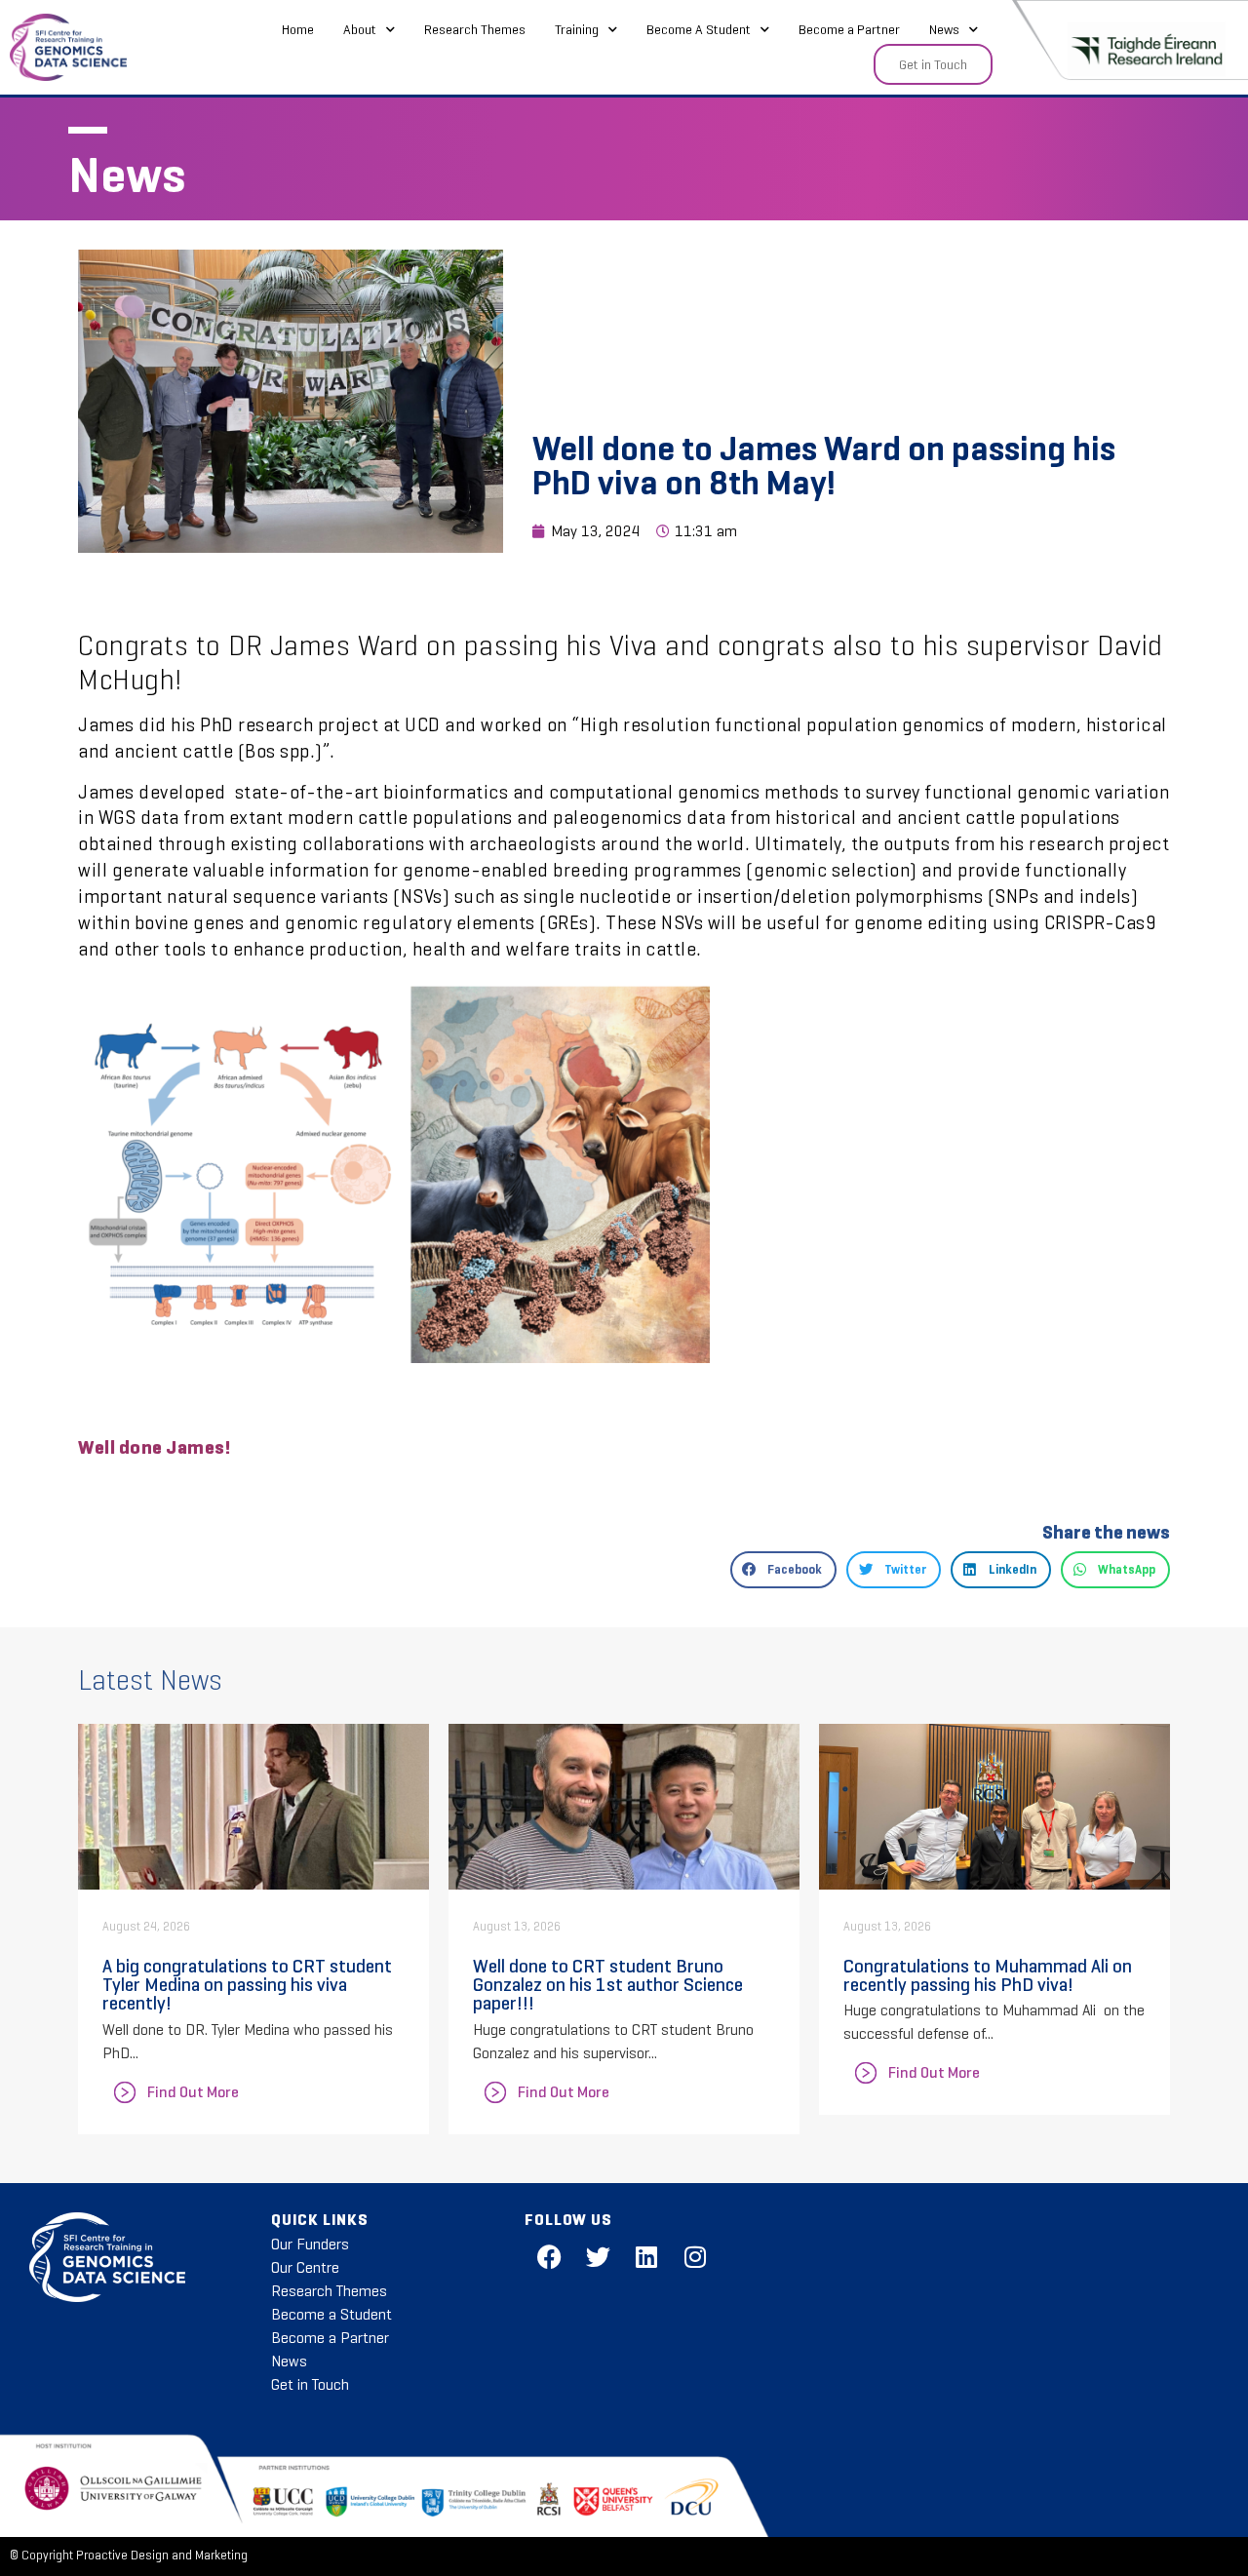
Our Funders (310, 2244)
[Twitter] (598, 2257)
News (944, 29)
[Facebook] (549, 2257)
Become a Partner (849, 29)
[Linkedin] (646, 2257)
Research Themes (475, 29)
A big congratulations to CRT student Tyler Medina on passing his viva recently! (247, 1984)
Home (298, 29)
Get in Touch (310, 2384)
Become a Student (331, 2314)
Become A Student (699, 29)
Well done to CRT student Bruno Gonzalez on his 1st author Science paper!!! (608, 1984)
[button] (783, 1570)
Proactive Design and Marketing (162, 2556)
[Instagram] (695, 2257)
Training (577, 29)
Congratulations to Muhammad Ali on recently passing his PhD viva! (988, 1975)
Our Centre (305, 2267)
